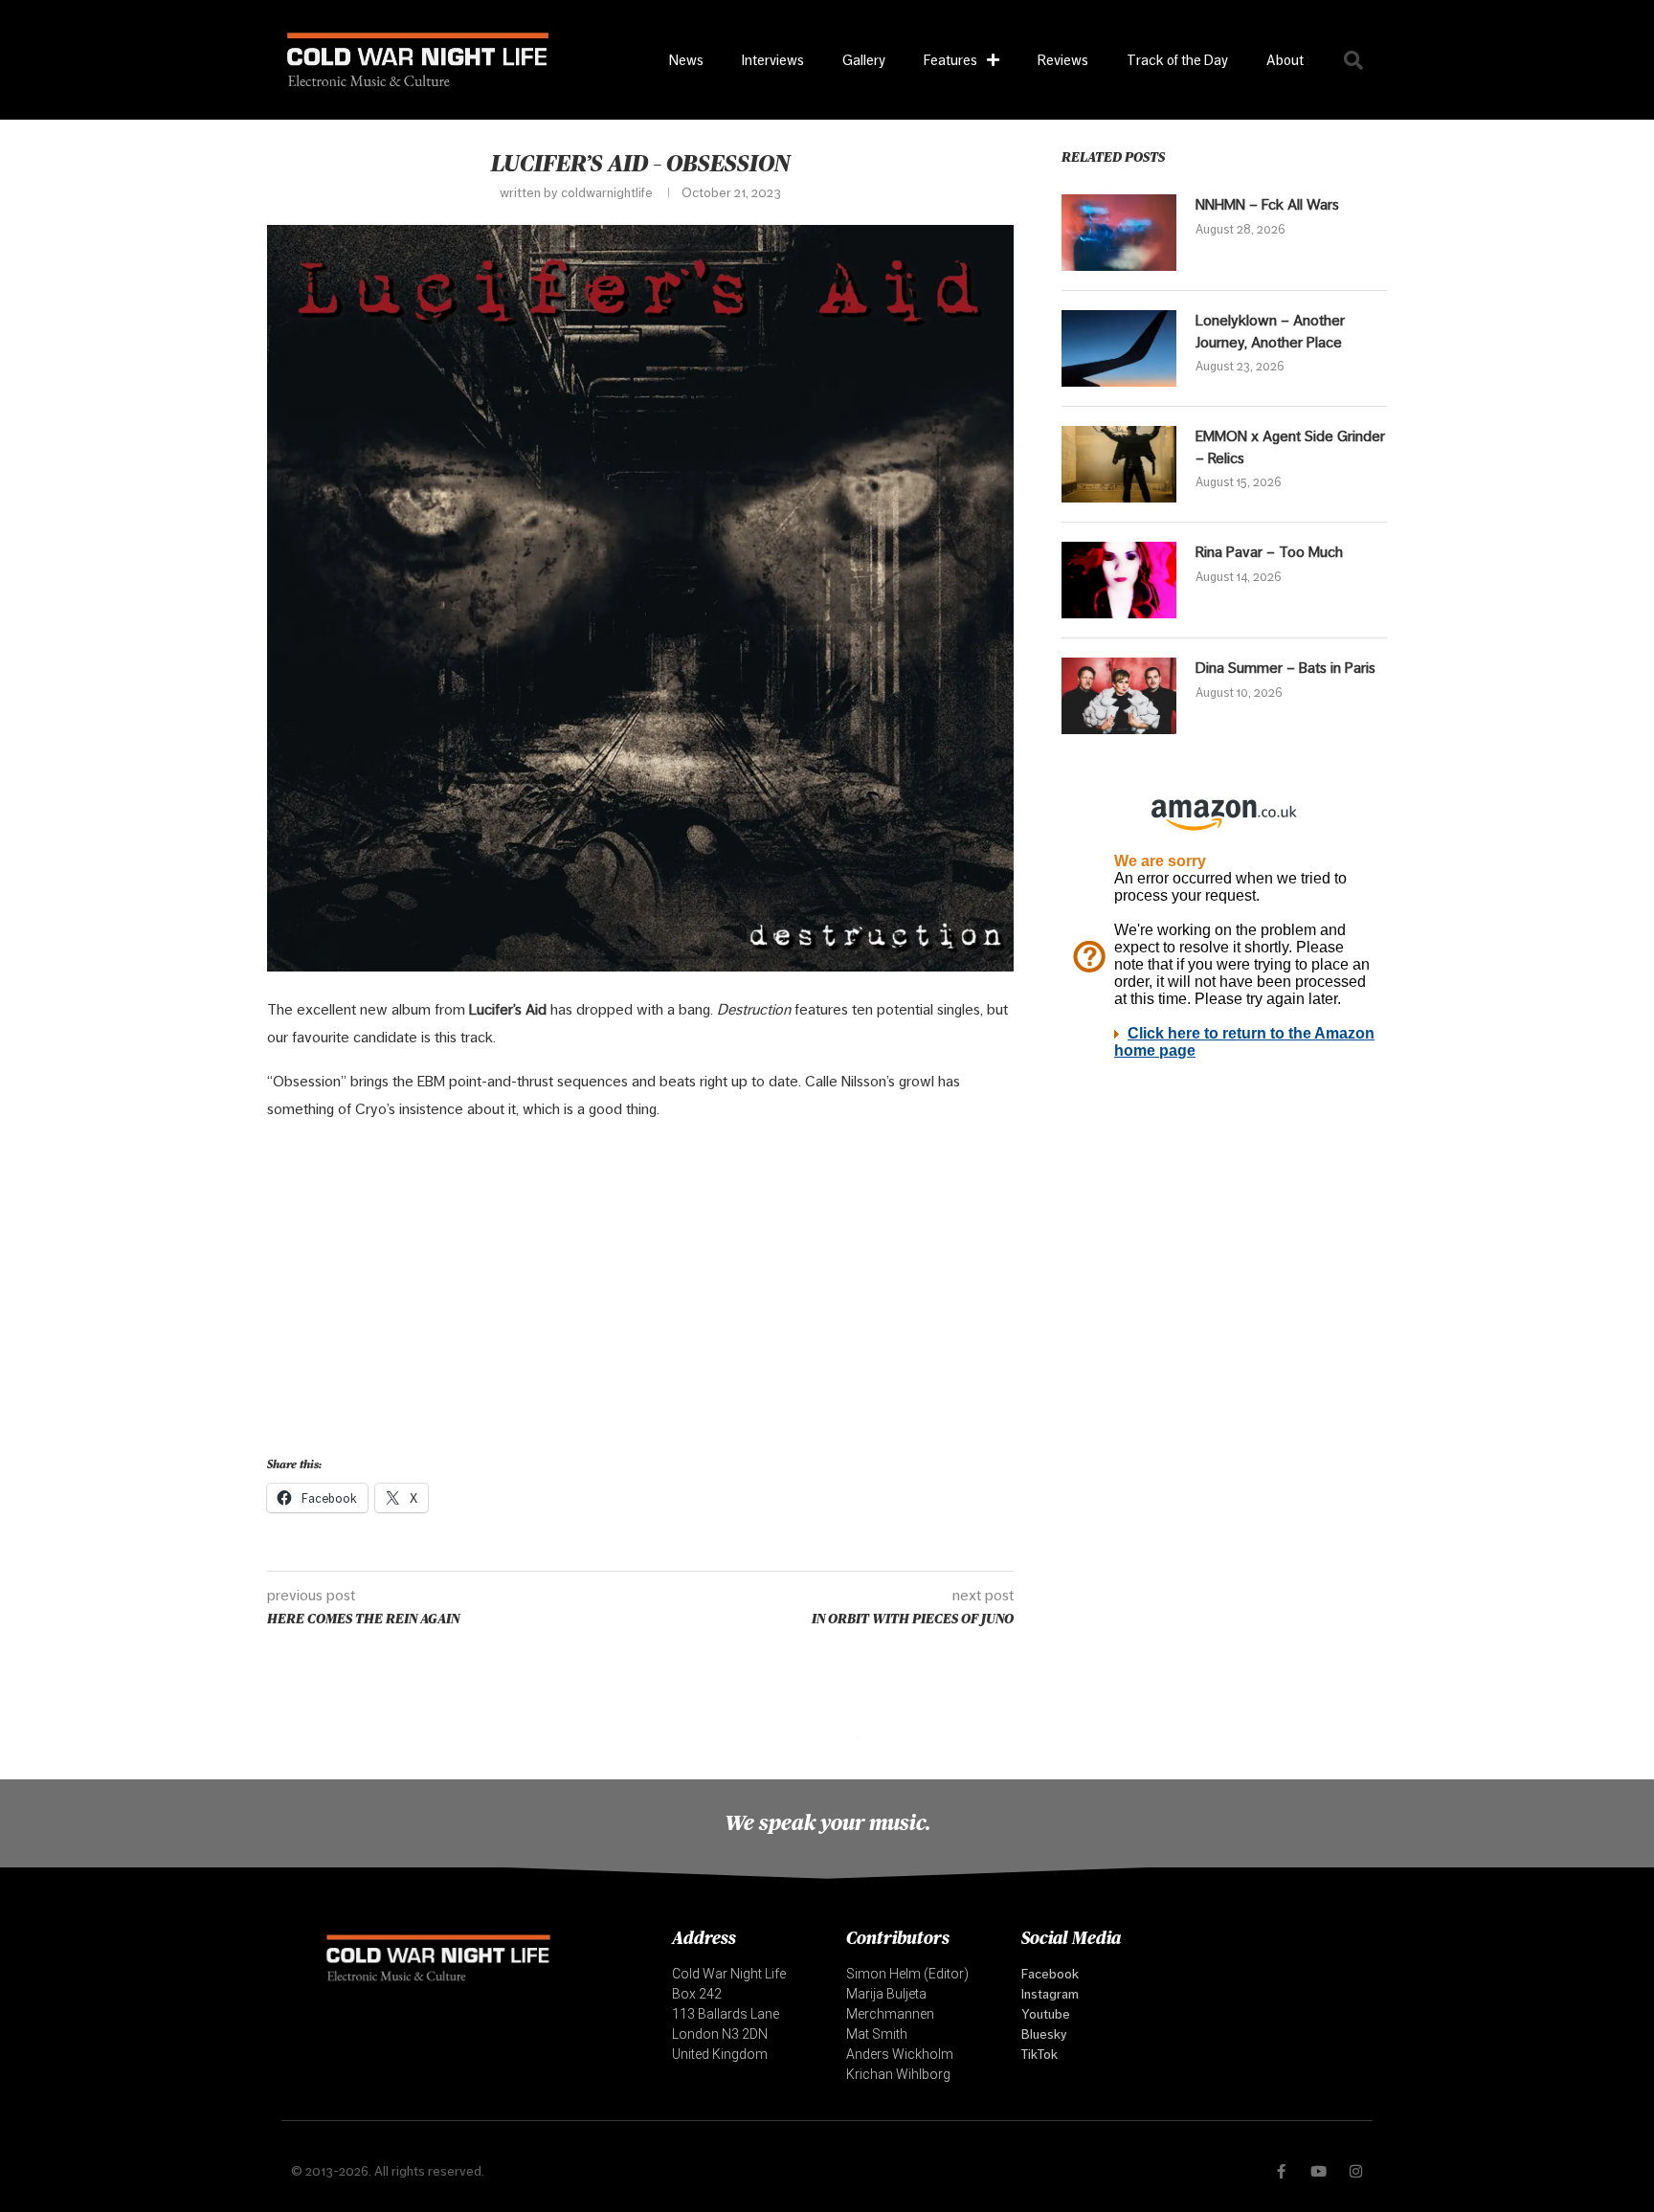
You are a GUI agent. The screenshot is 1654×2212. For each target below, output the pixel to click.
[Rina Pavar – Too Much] (1119, 580)
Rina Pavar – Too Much (1269, 552)
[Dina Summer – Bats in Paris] (1119, 696)
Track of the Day (1177, 60)
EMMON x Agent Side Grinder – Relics (1290, 447)
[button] (1353, 60)
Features (950, 60)
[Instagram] (1356, 2171)
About (1285, 60)
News (686, 60)
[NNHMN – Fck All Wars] (1119, 233)
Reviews (1063, 60)
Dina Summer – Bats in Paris (1285, 668)
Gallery (864, 60)
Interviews (773, 60)
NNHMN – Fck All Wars (1267, 204)
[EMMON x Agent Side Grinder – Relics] (1119, 464)
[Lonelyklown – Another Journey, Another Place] (1119, 348)
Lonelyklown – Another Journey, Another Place (1270, 331)
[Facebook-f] (1281, 2171)
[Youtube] (1319, 2171)
